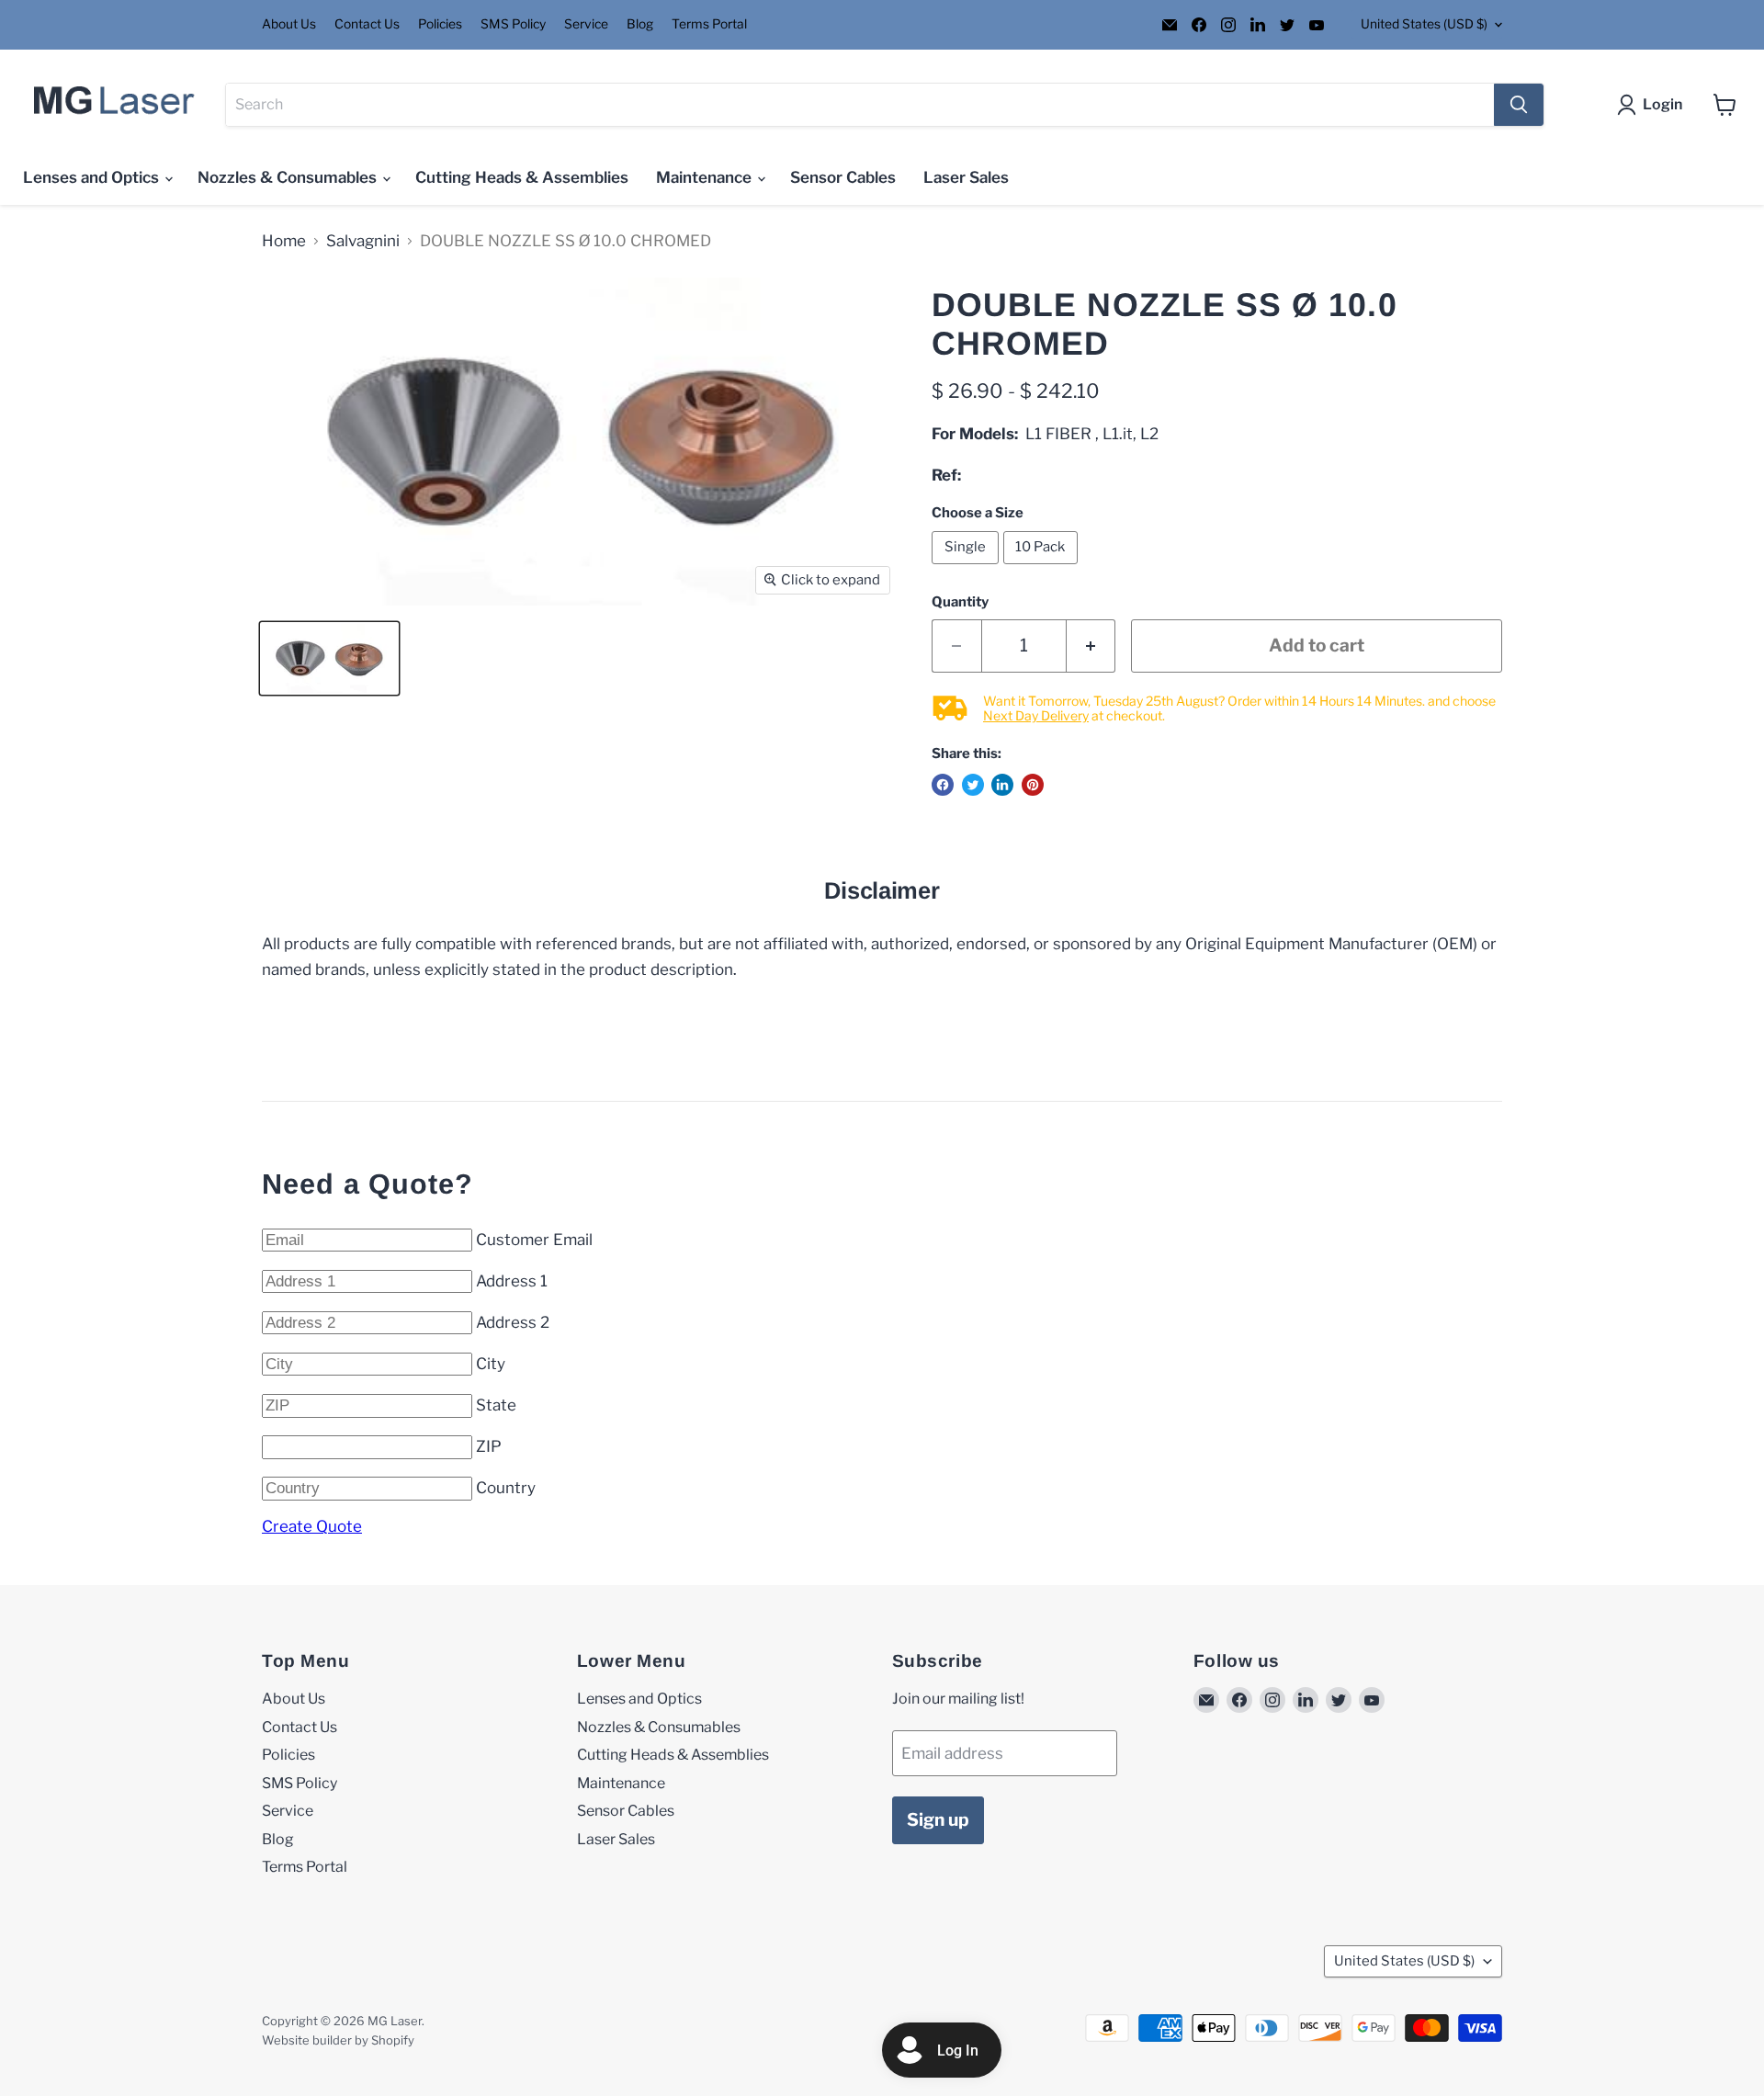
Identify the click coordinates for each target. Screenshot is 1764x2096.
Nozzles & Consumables (289, 177)
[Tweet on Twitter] (973, 785)
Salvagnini (363, 241)
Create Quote (312, 1526)
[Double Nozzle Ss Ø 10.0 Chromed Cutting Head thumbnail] (329, 658)
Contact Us (367, 24)
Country (506, 1488)
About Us (289, 24)
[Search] (1519, 105)
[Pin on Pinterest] (1033, 785)
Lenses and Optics (93, 177)
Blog (640, 24)
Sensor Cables (843, 177)
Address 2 (513, 1322)
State (496, 1405)
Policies (440, 24)
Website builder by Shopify (338, 2040)
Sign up (938, 1820)
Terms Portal (709, 24)
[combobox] (860, 105)
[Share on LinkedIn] (1002, 785)
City (491, 1364)
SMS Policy (513, 24)
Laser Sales (966, 177)
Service (586, 24)
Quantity (960, 602)
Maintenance (706, 177)
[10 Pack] (1043, 568)
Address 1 (512, 1281)
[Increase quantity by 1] (1091, 646)
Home (284, 241)
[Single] (967, 568)
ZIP (489, 1446)
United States (1424, 24)
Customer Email (534, 1240)
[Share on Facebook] (943, 785)
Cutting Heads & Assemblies (522, 177)
